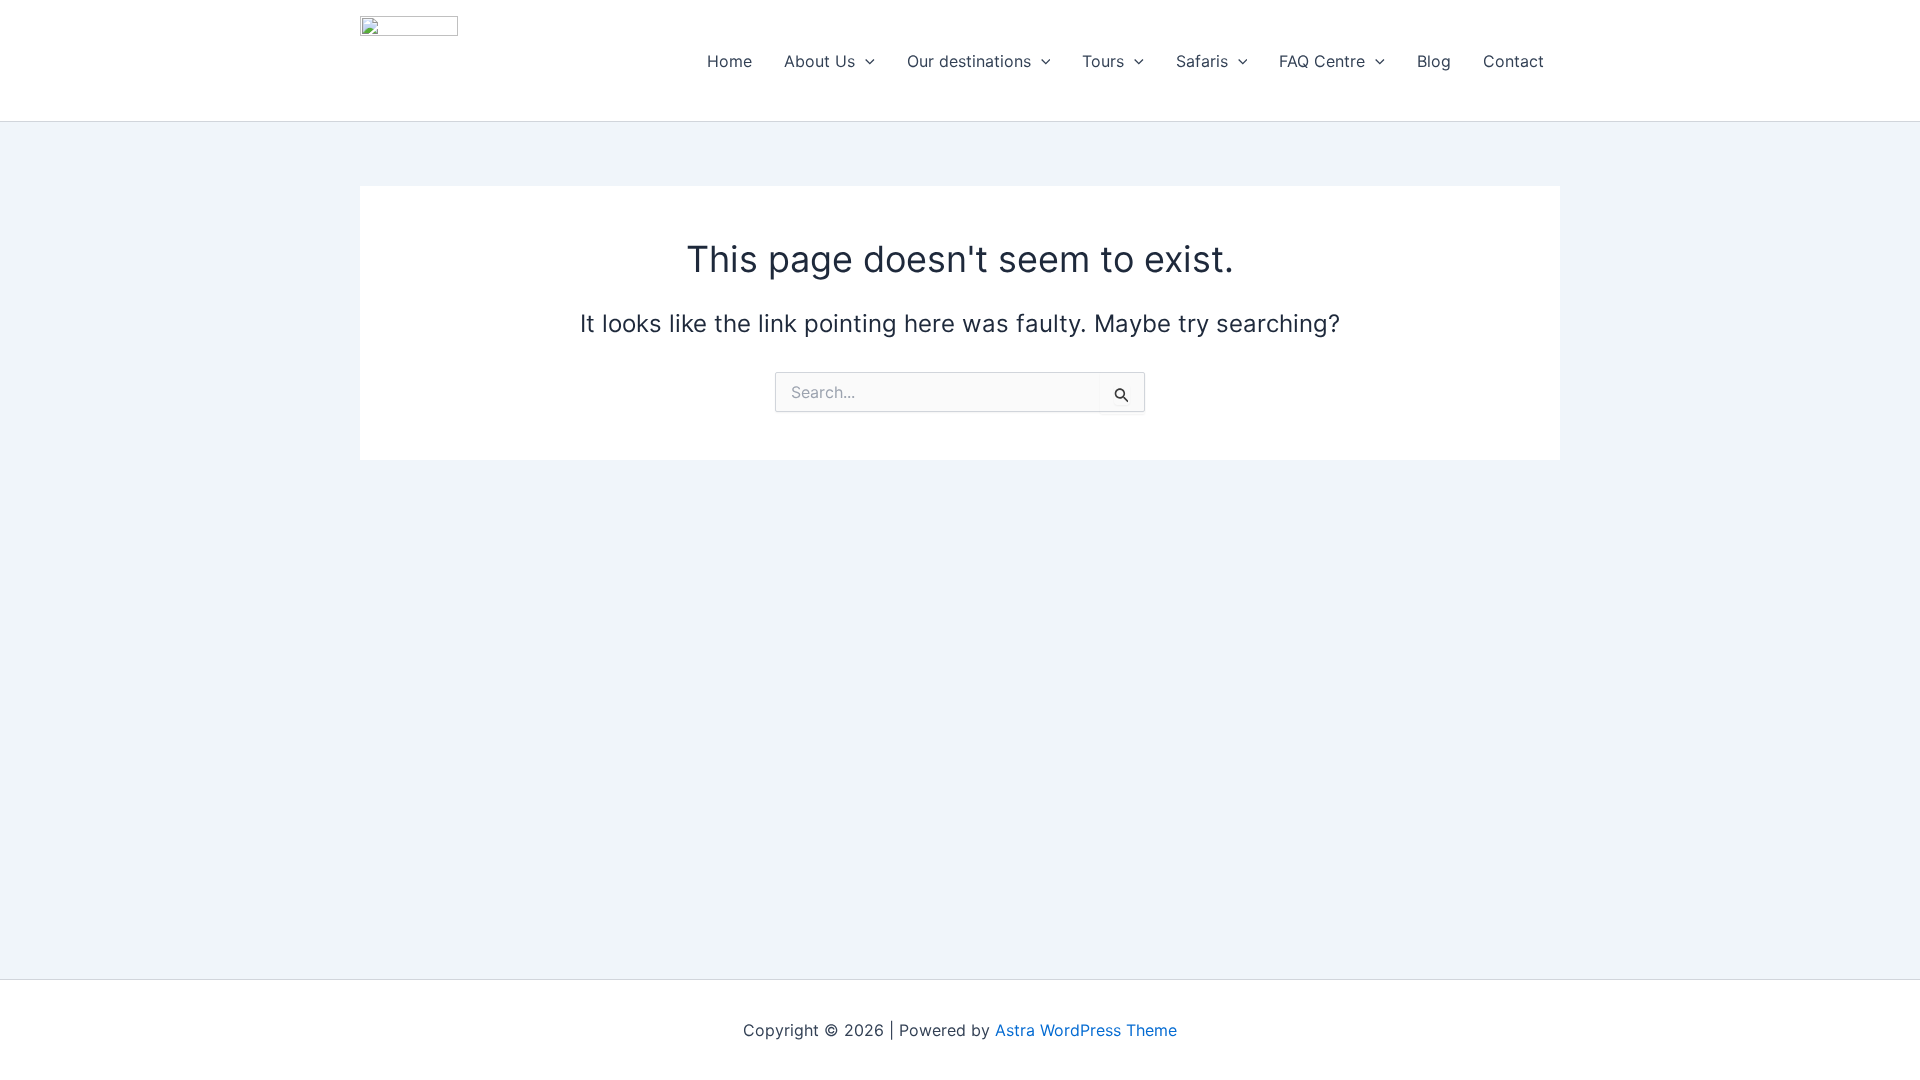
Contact (1513, 61)
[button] (865, 61)
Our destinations (969, 61)
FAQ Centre (1322, 61)
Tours (1103, 61)
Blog (1434, 61)
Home (729, 61)
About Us (819, 61)
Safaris (1202, 61)
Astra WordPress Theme (1086, 1030)
